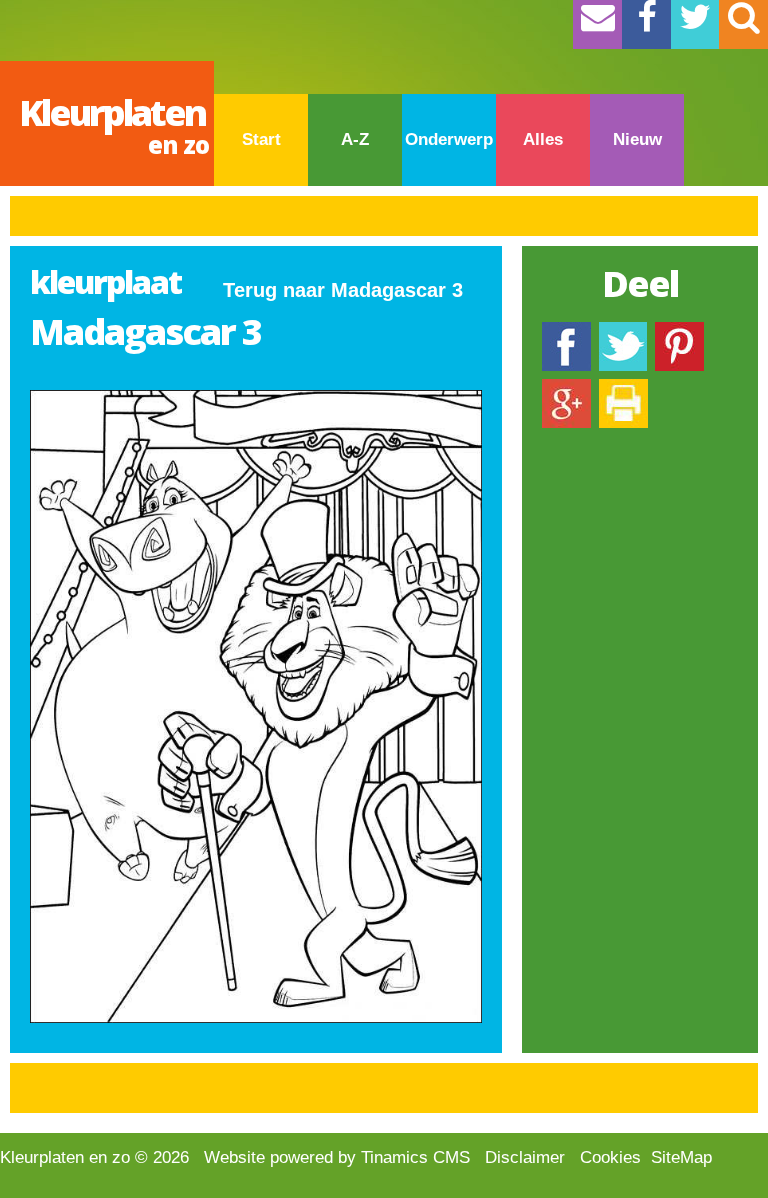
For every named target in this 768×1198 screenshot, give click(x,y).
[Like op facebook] (566, 331)
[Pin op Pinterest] (679, 331)
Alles (543, 139)
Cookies (610, 1157)
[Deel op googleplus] (566, 388)
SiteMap (681, 1157)
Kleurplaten (114, 124)
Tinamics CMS (415, 1157)
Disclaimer (525, 1157)
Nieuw (637, 139)
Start (261, 139)
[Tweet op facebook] (623, 331)
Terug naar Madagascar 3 (343, 290)
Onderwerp (449, 139)
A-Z (355, 139)
